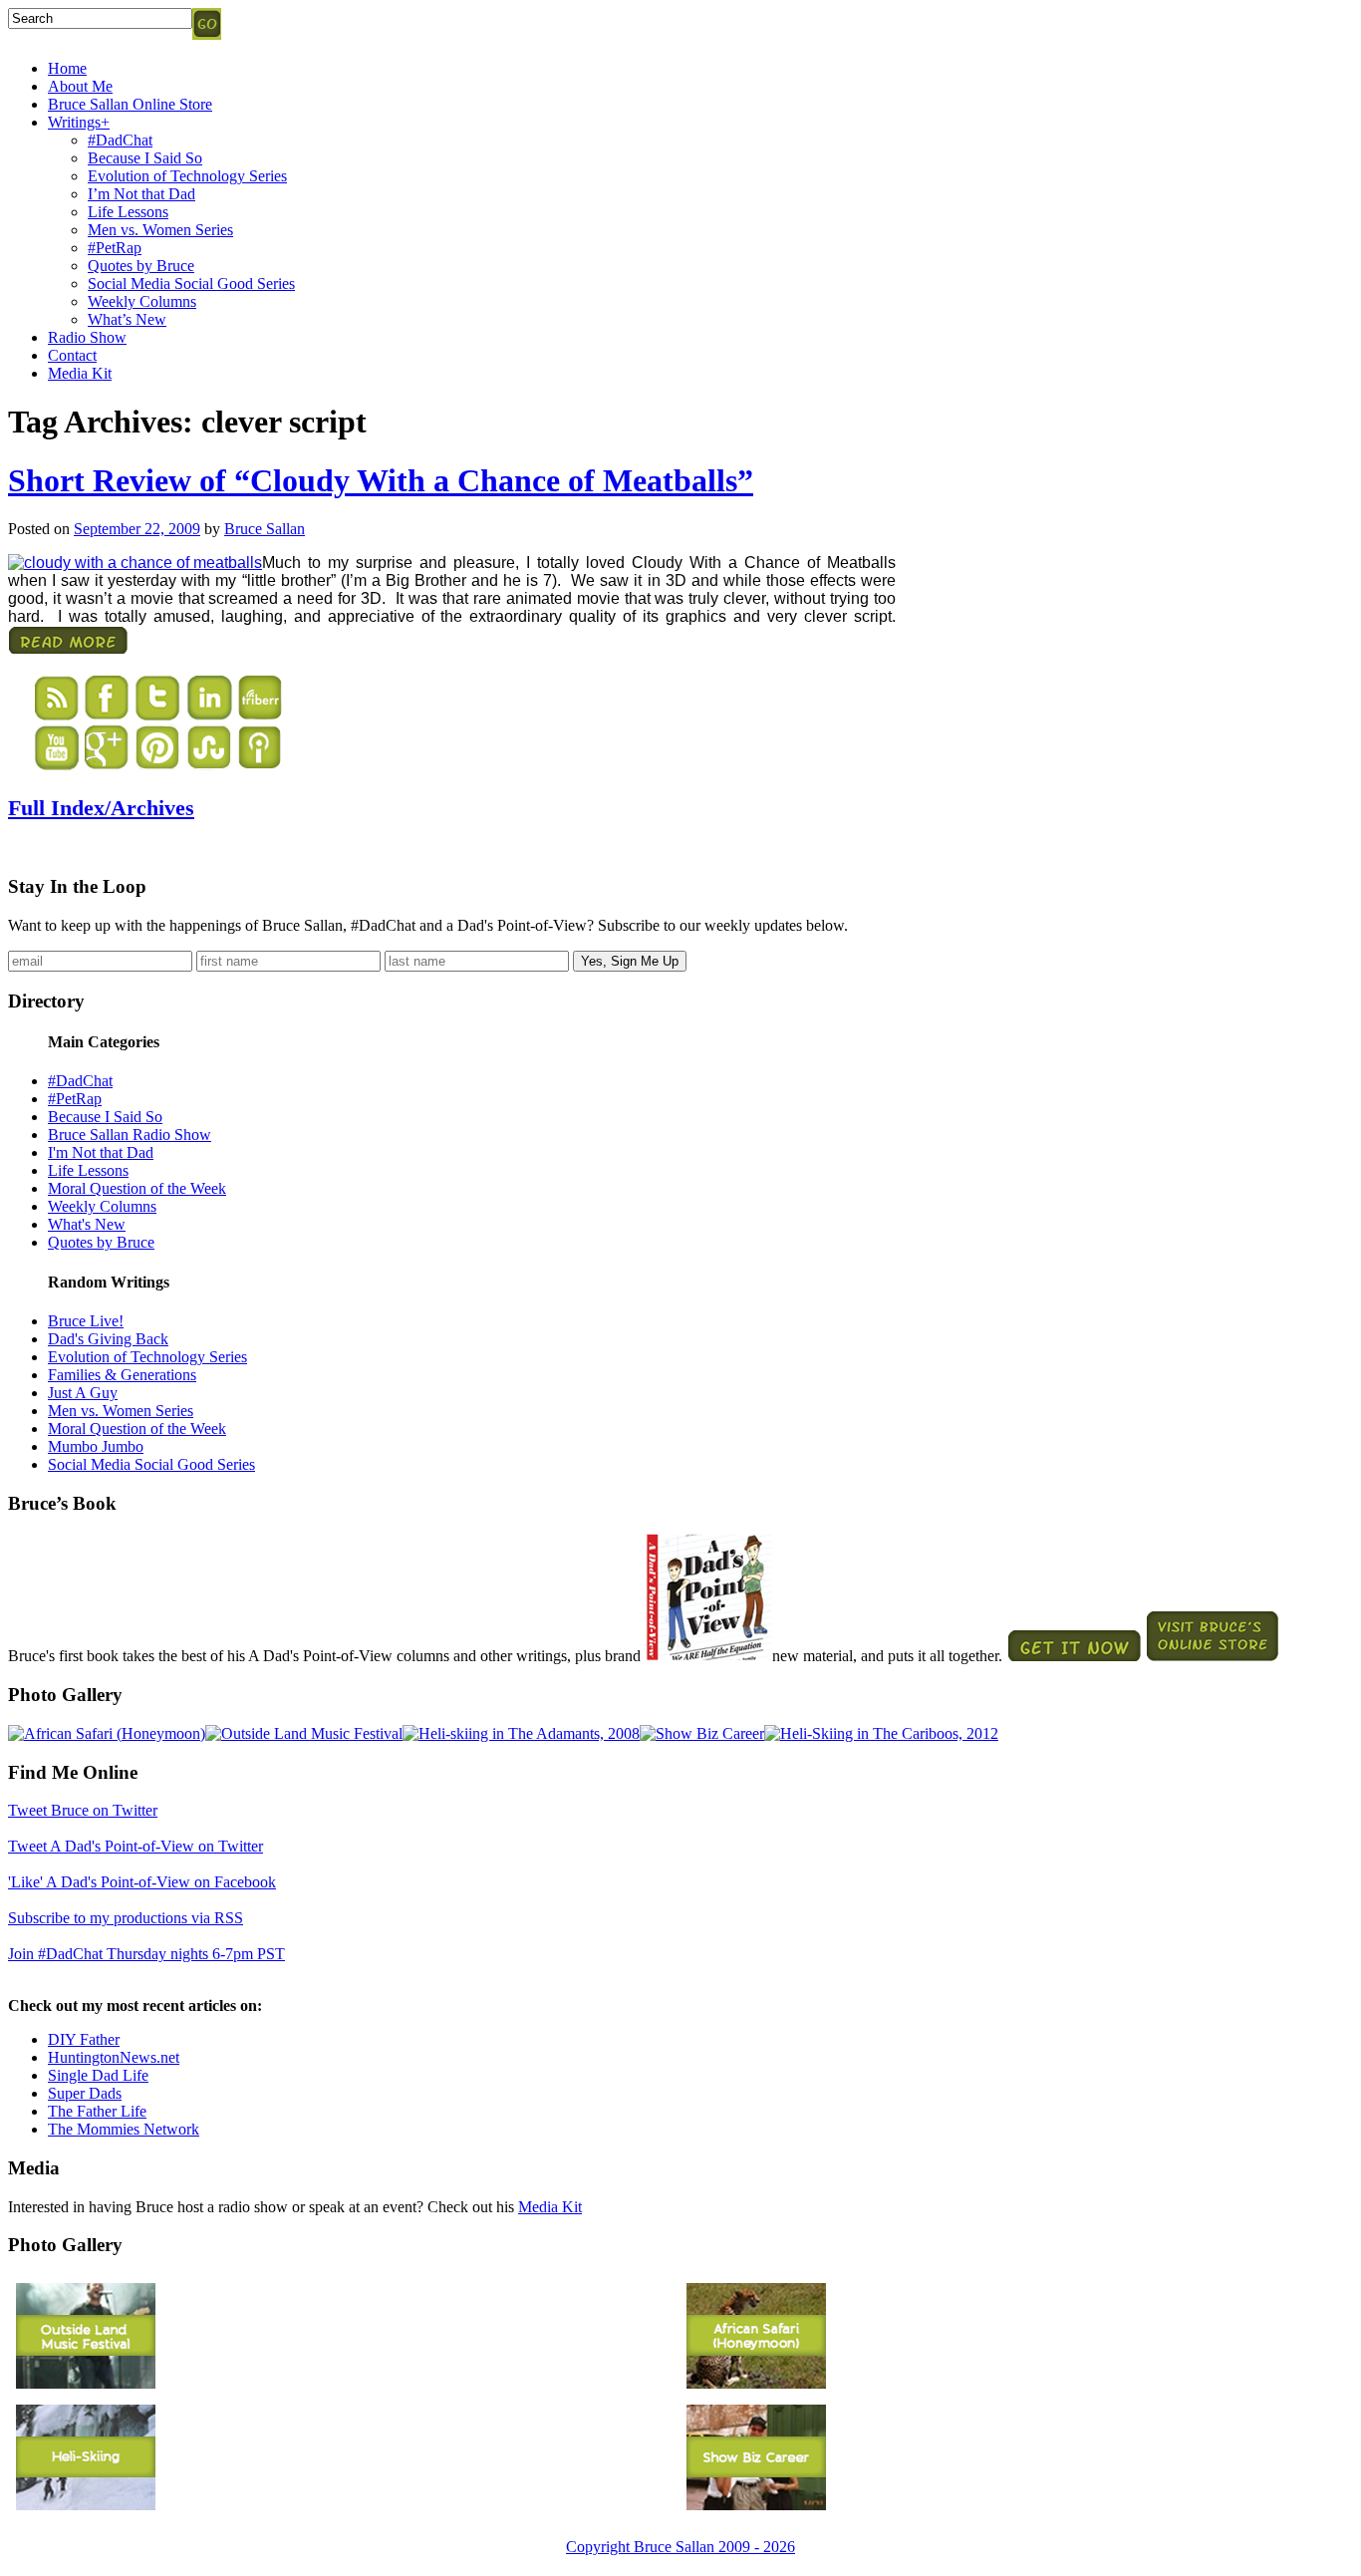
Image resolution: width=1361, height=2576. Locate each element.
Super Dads (85, 2093)
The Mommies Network (124, 2129)
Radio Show (87, 337)
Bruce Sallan (265, 529)
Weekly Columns (142, 301)
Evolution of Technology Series (187, 176)
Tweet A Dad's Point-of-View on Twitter (136, 1846)
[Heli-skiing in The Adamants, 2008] (521, 1733)
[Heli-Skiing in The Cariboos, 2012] (881, 1733)
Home (67, 68)
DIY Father (84, 2039)
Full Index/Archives (101, 808)
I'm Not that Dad (101, 1152)
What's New (87, 1224)
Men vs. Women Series (160, 230)
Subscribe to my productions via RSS (126, 1918)
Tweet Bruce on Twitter (83, 1810)
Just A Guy (83, 1393)
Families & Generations (122, 1375)
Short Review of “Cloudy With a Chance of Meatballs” (381, 480)
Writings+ (79, 122)
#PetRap (115, 248)
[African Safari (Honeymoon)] (107, 1733)
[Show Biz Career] (702, 1733)
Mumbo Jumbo (96, 1446)
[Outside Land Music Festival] (304, 1733)
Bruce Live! (86, 1321)
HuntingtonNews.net (114, 2057)
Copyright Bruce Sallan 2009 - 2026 (680, 2547)
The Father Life (97, 2111)
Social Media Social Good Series (191, 284)
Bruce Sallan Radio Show (130, 1135)
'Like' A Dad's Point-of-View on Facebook (142, 1882)
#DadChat (120, 140)
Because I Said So (145, 158)
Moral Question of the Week (137, 1188)
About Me (80, 86)
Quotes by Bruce (141, 266)
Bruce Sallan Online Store (130, 104)
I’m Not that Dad (141, 194)
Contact (72, 355)
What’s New (127, 319)
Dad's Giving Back (108, 1339)
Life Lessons (128, 212)
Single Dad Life (98, 2075)
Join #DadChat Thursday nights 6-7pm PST (146, 1954)
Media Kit (80, 373)
